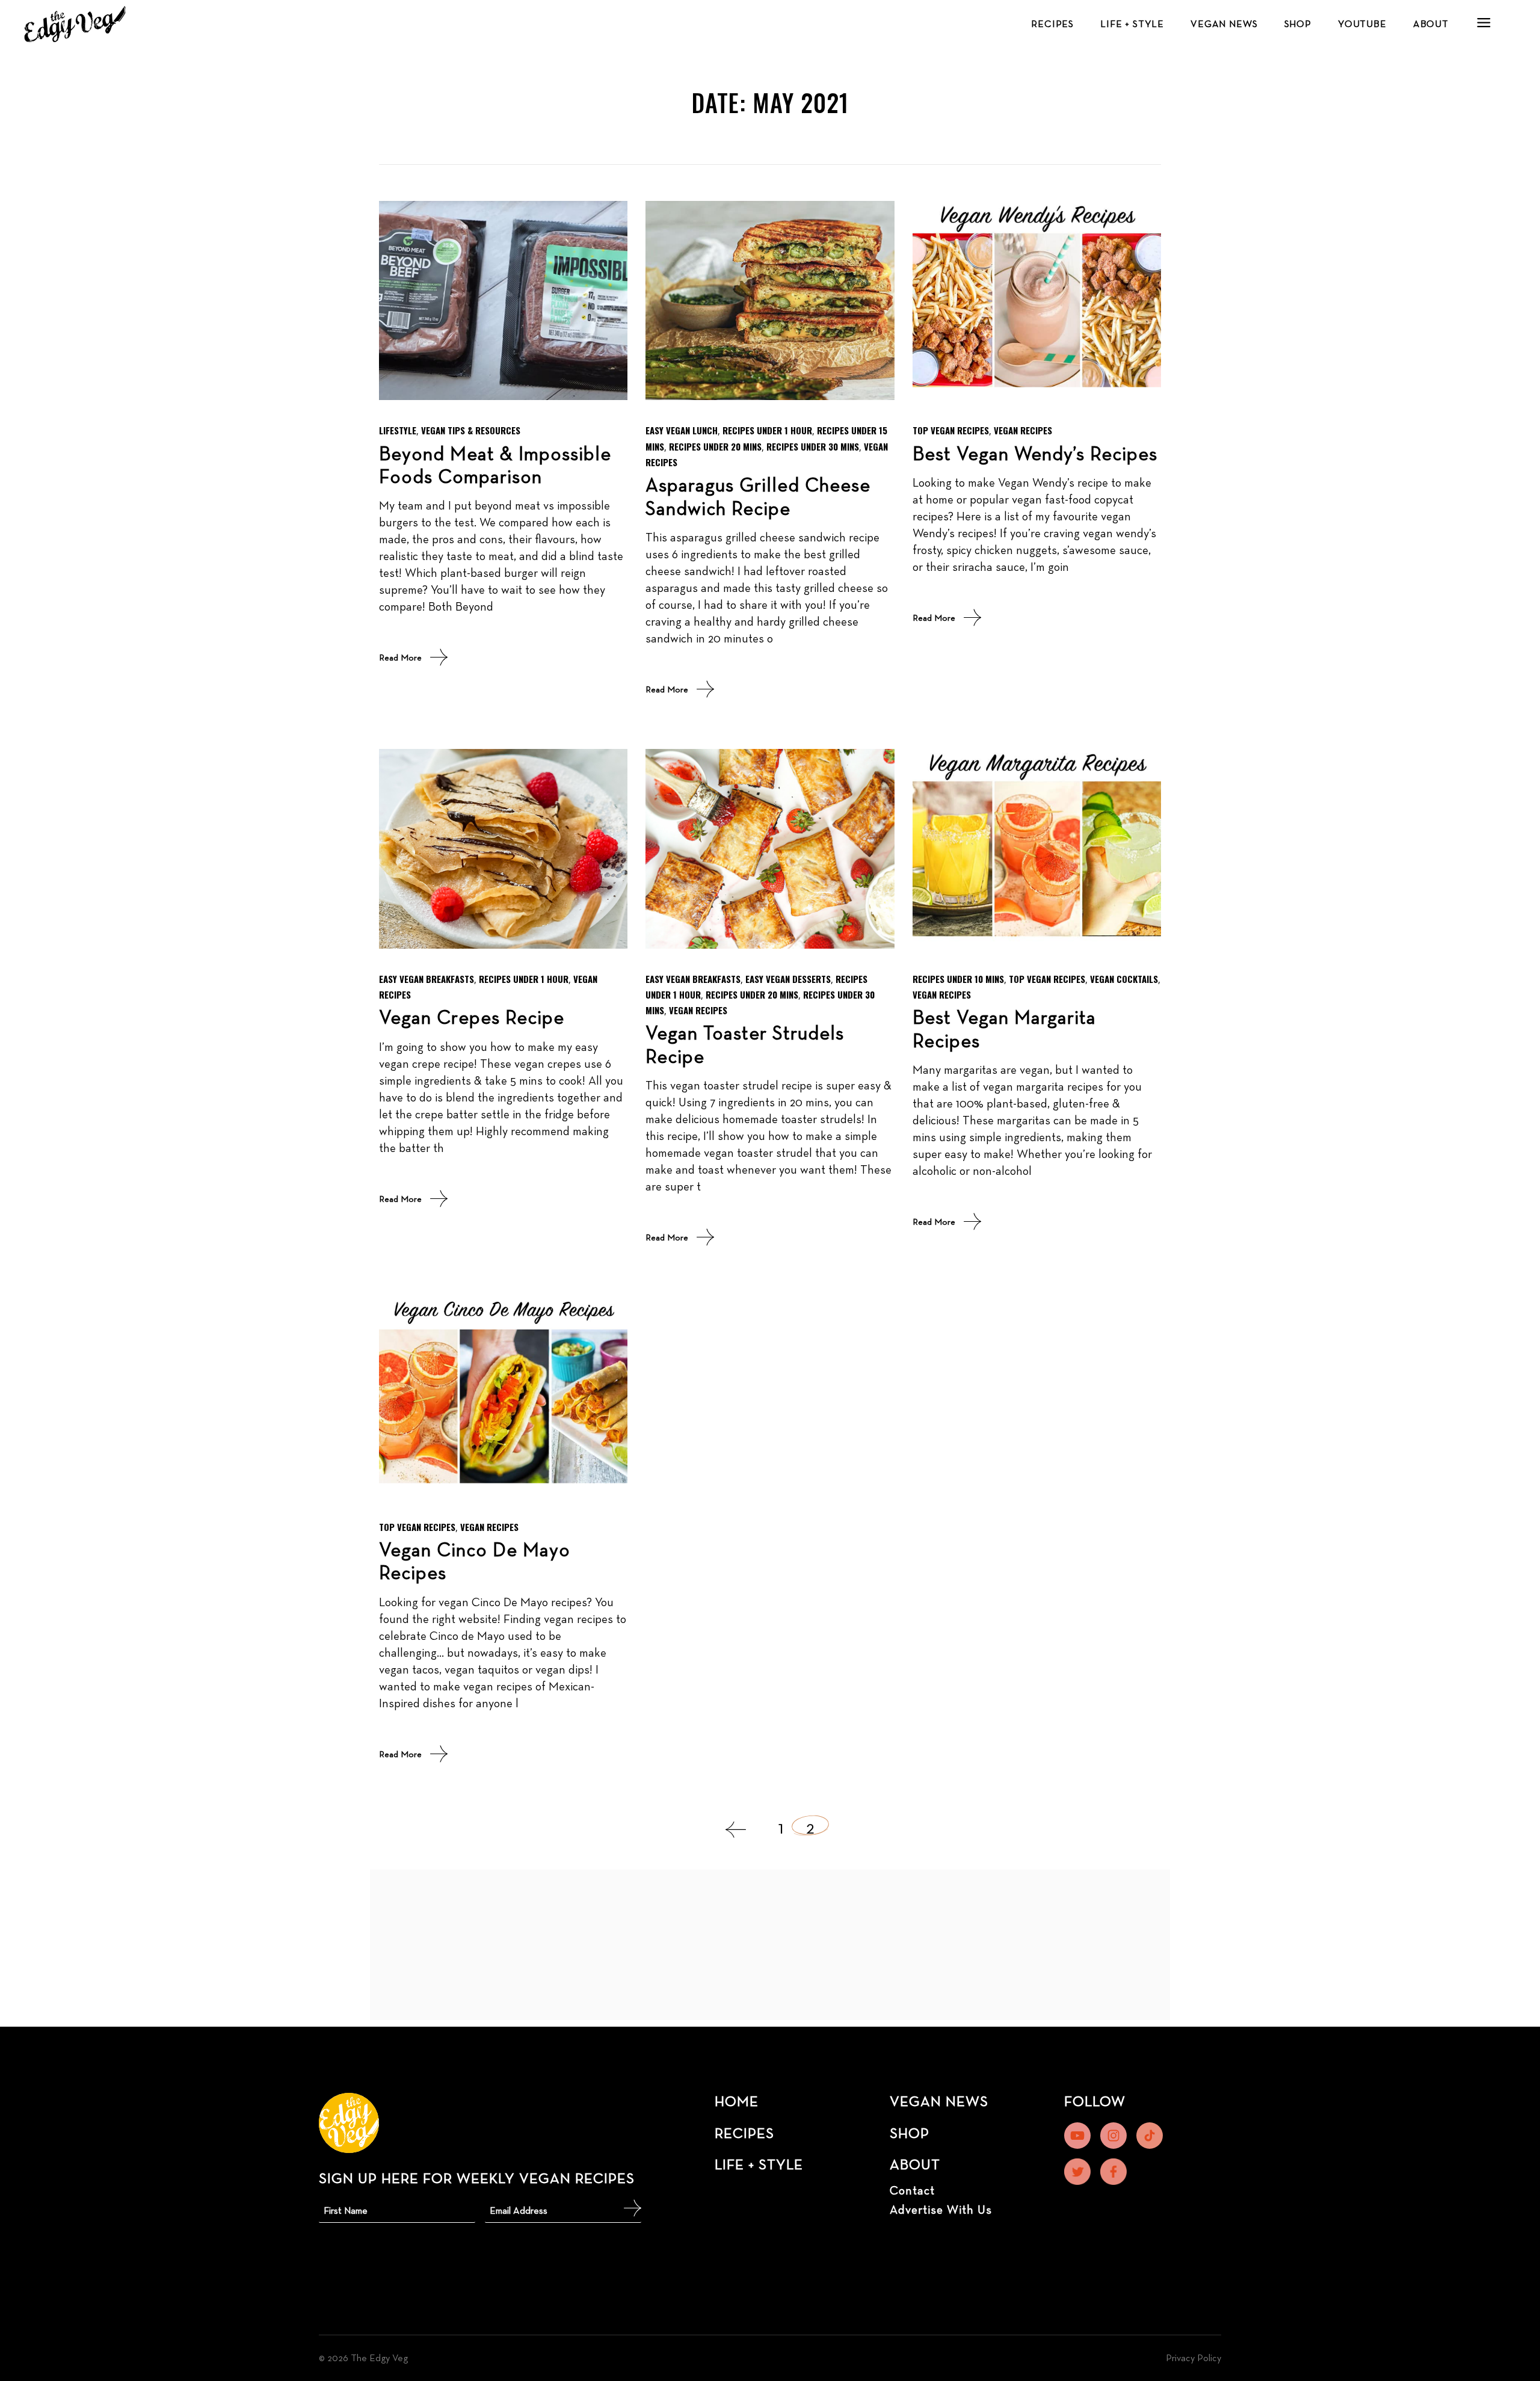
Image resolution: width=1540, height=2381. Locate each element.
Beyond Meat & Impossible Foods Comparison (495, 465)
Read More (400, 657)
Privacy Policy (1193, 2358)
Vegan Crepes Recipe (472, 1017)
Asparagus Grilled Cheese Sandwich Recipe (758, 496)
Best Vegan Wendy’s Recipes (1035, 453)
